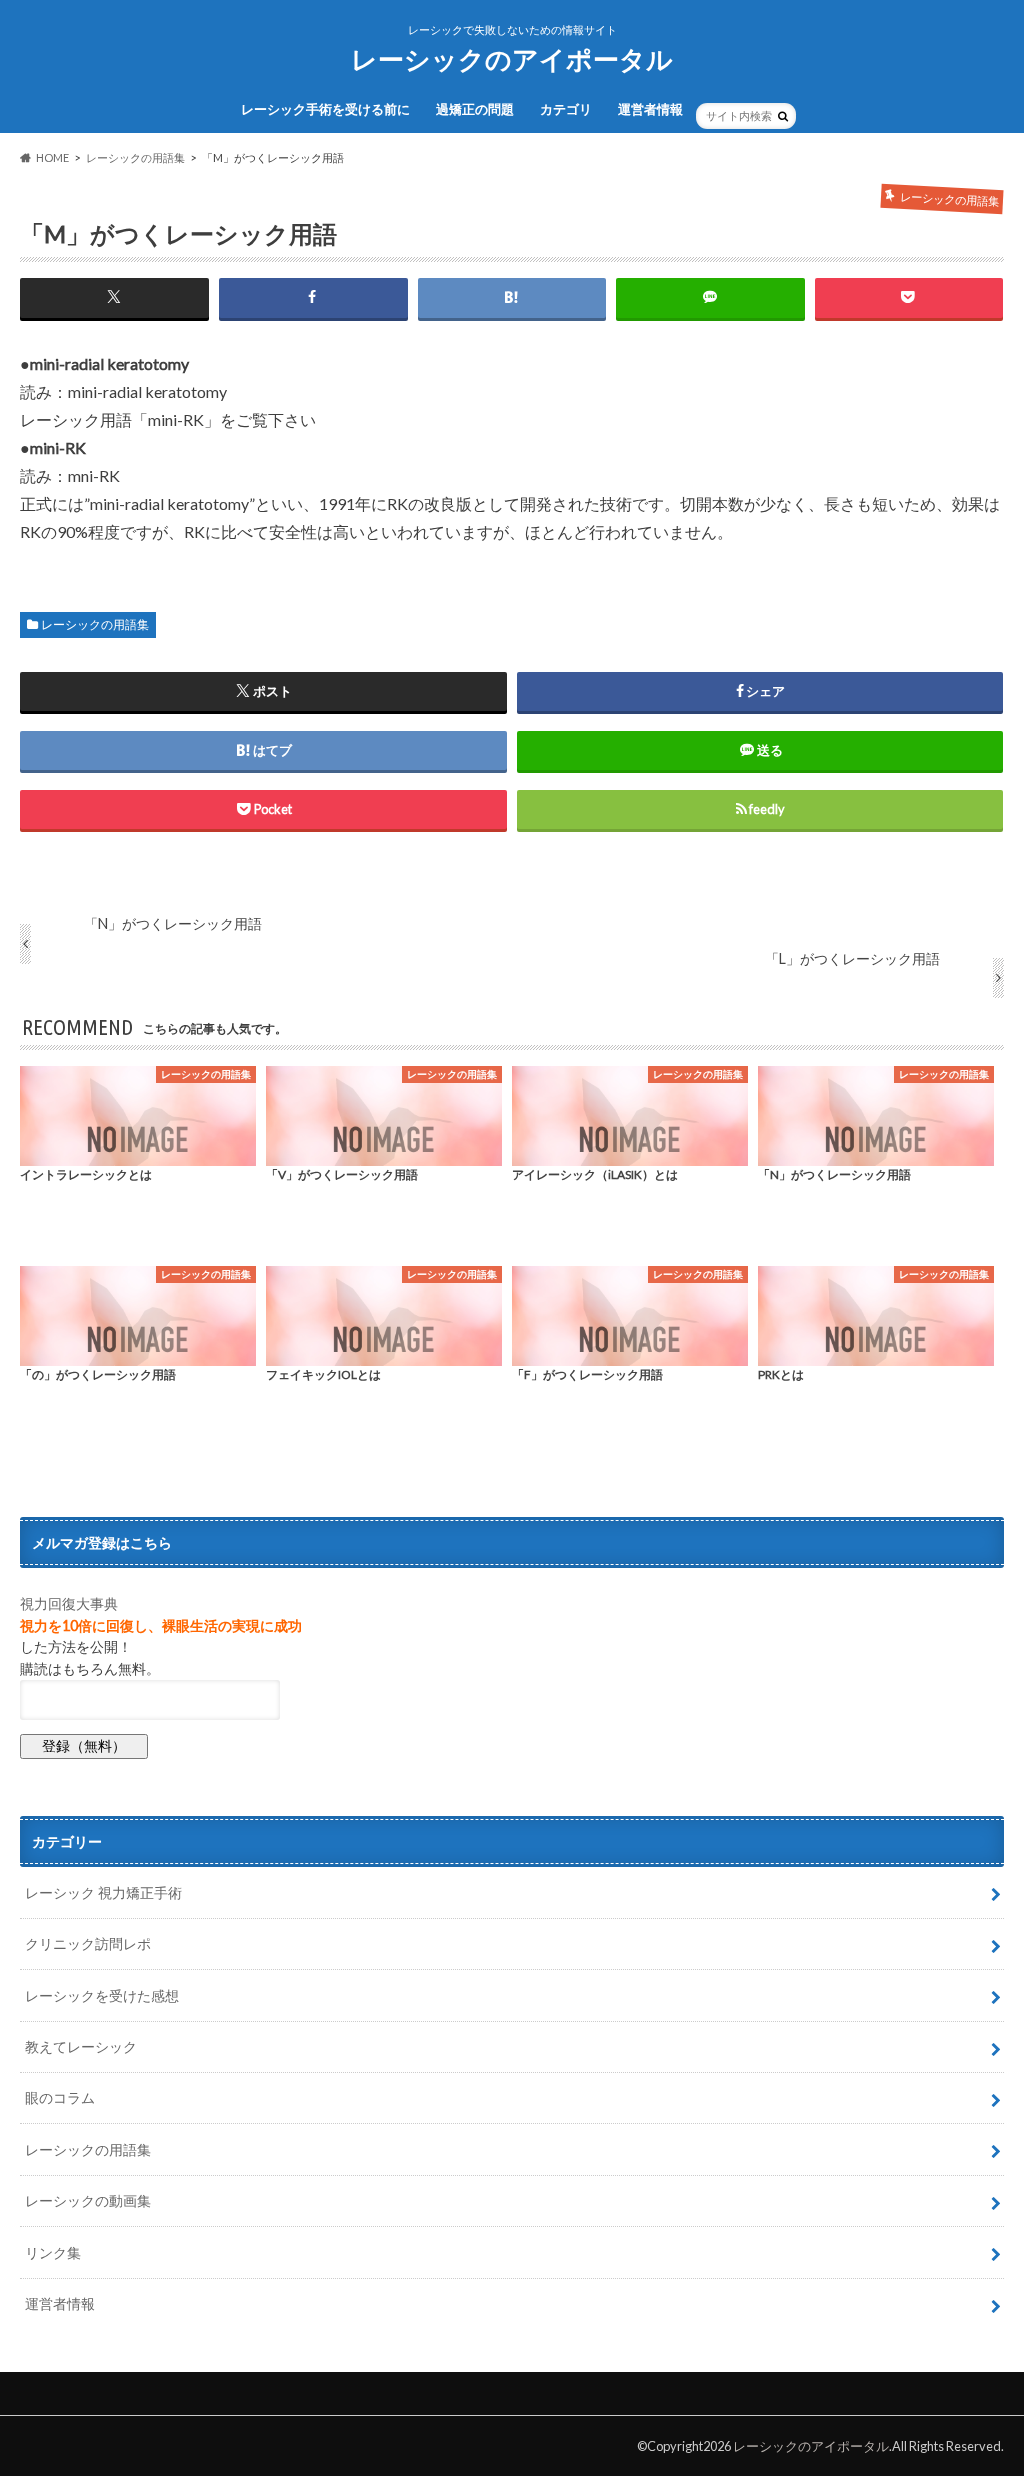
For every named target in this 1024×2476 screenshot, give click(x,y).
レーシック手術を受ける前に (325, 109)
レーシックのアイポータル (512, 59)
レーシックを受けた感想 (102, 1995)
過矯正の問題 (475, 109)
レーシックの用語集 (95, 624)
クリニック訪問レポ (88, 1943)
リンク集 (53, 2252)
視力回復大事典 (69, 1603)
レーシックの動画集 (88, 2200)
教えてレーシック (81, 2046)
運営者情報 (650, 109)
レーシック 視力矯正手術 (103, 1892)
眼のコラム (60, 2097)
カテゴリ (566, 109)
